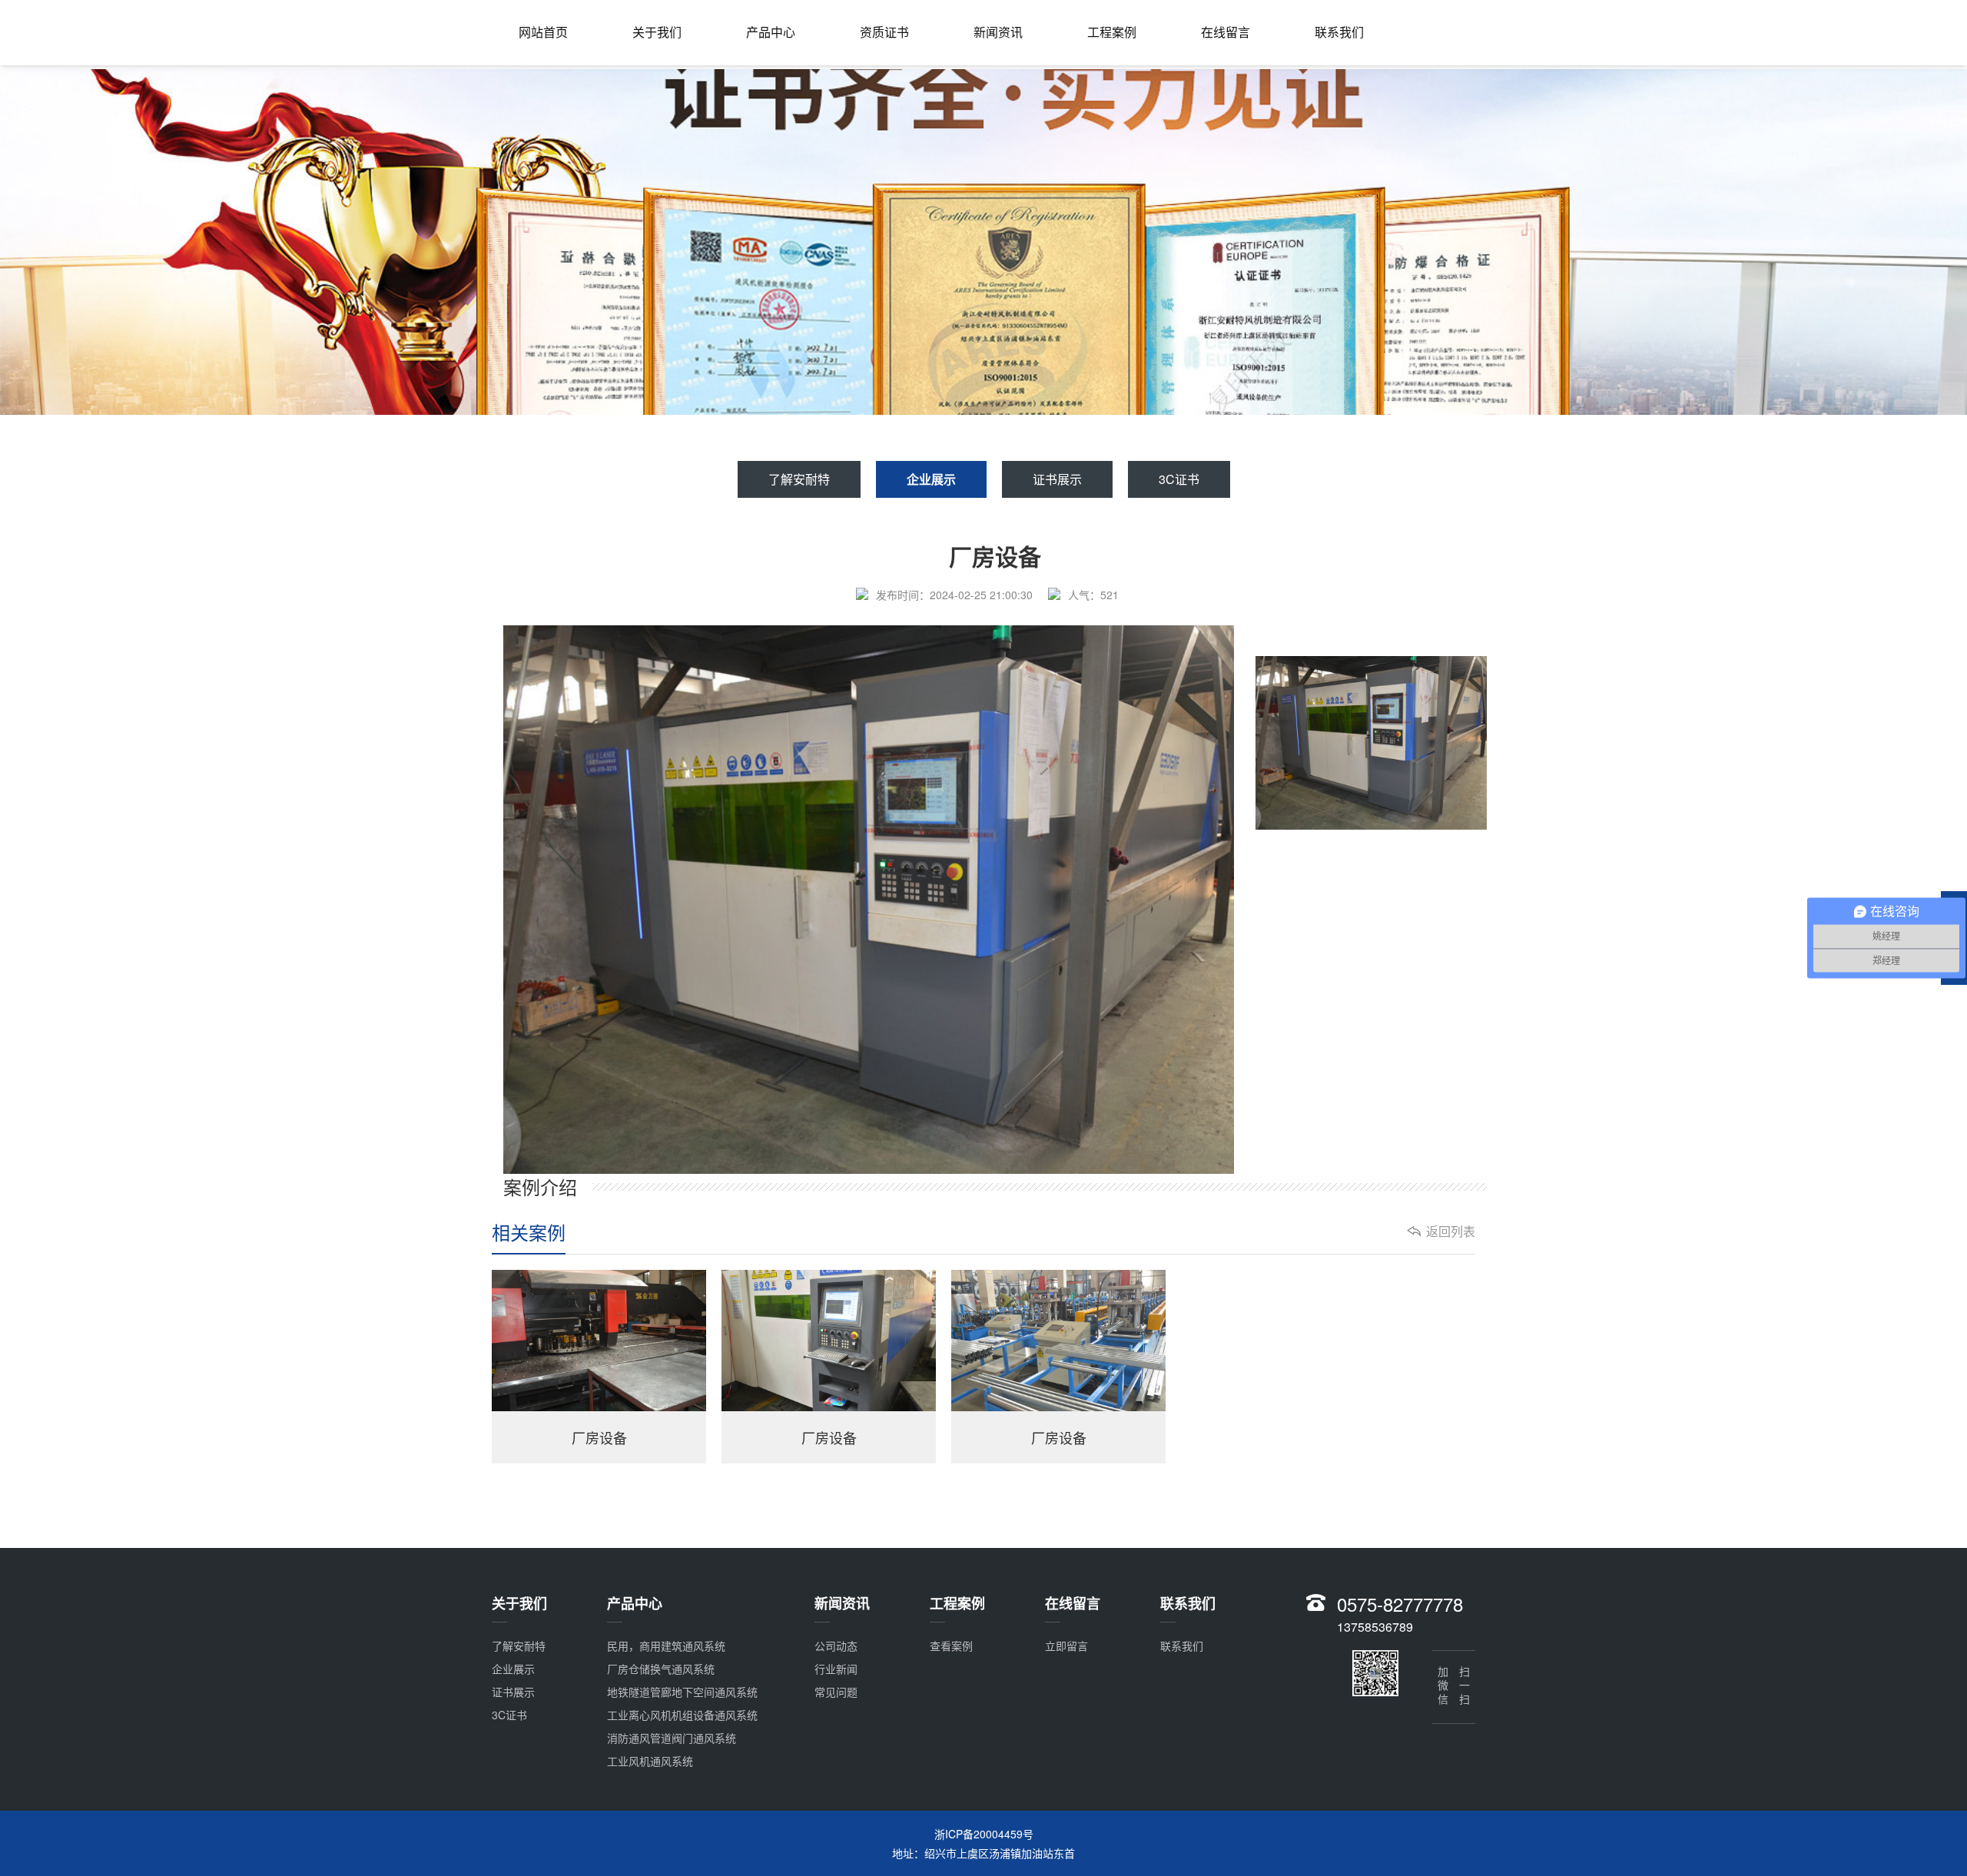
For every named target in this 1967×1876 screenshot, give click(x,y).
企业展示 (931, 479)
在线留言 (1226, 32)
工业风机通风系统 (650, 1761)
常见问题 (836, 1692)
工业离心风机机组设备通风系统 (682, 1715)
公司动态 (836, 1646)
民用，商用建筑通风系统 (666, 1646)
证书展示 (1057, 479)
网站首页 (543, 32)
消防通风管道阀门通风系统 (672, 1738)
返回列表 (1451, 1231)
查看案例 (951, 1646)
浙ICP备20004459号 (984, 1834)
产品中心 (771, 32)
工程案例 (1112, 32)
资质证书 (884, 32)
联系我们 (1339, 32)
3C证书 (1179, 479)
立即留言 (1066, 1646)
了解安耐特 (799, 479)
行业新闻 (836, 1669)
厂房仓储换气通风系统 (661, 1669)
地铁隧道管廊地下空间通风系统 (682, 1692)
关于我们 (657, 32)
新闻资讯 (998, 32)
